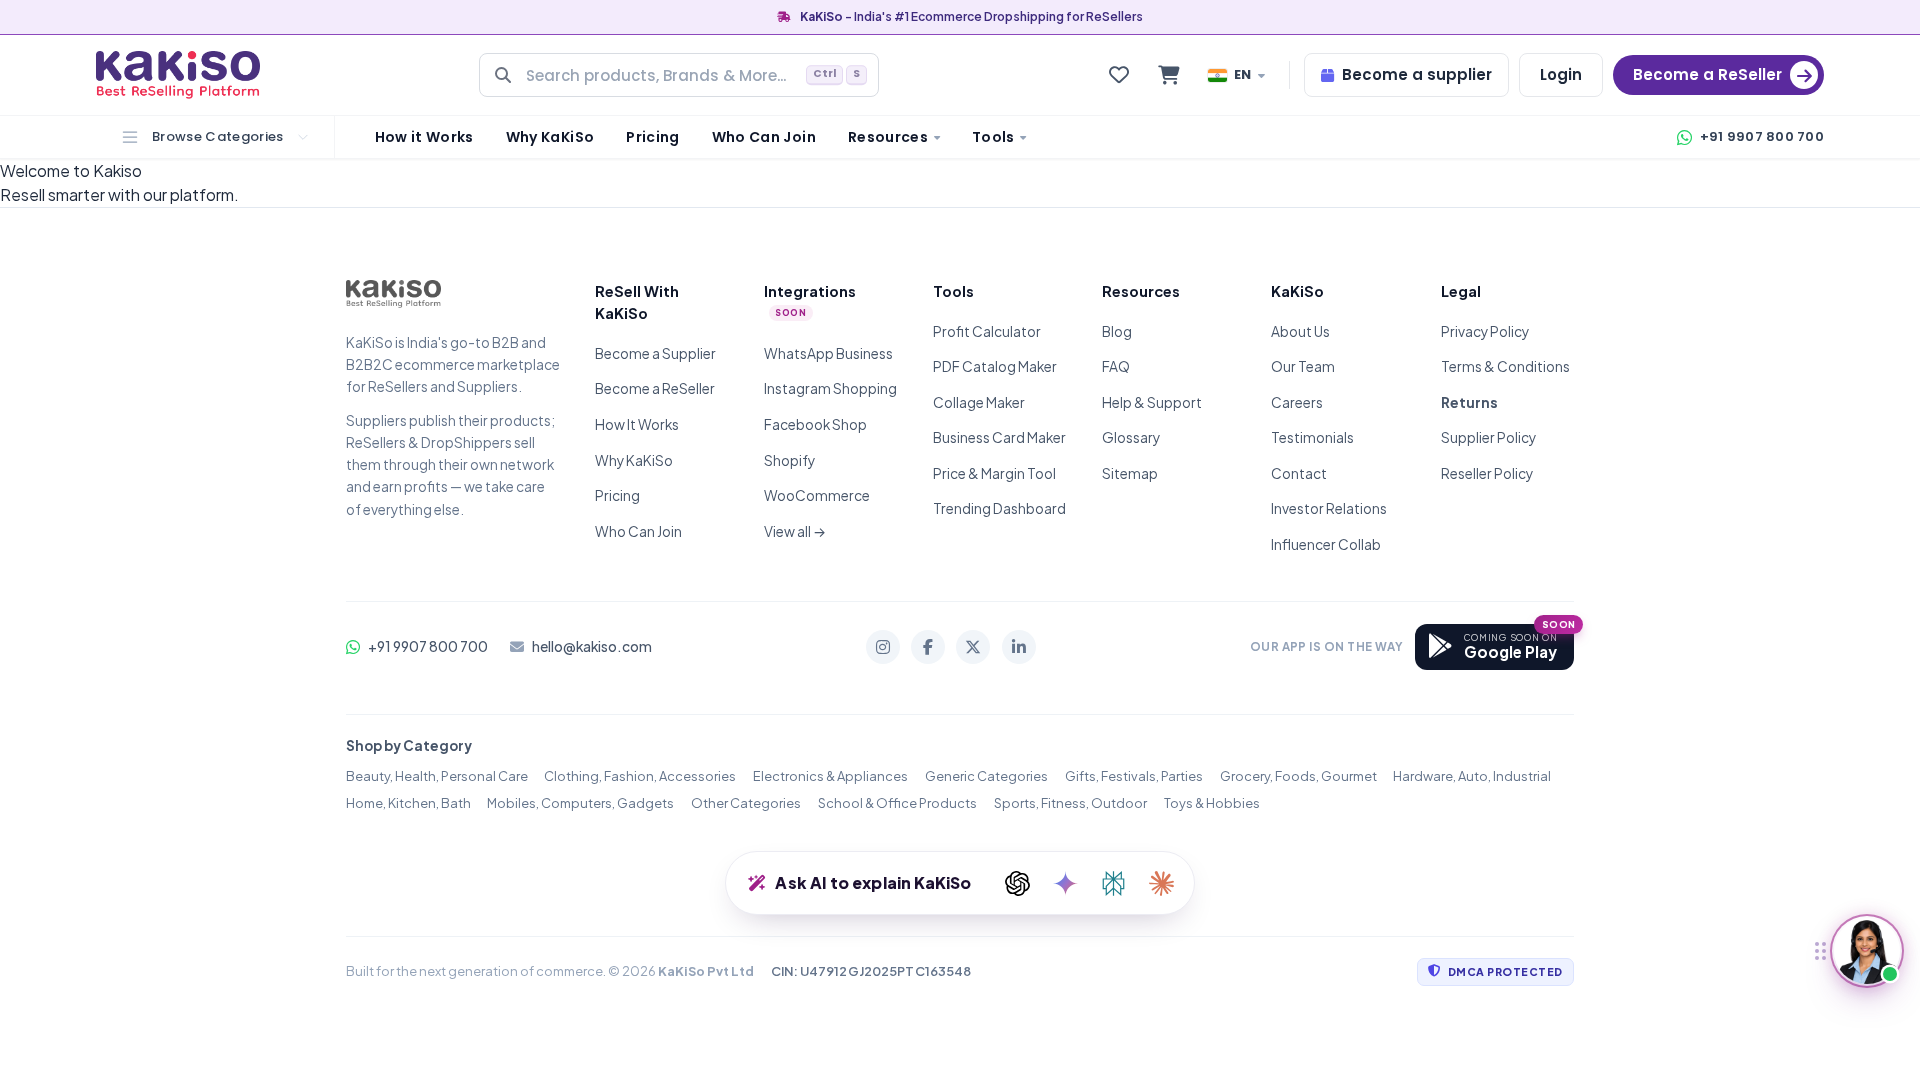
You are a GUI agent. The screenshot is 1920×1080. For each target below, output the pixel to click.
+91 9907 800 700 (1762, 136)
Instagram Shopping (830, 388)
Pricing (652, 137)
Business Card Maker (999, 437)
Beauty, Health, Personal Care (437, 776)
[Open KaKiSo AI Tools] (1867, 951)
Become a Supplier (655, 353)
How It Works (637, 424)
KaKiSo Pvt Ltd (706, 971)
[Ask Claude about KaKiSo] (1161, 883)
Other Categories (746, 803)
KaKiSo (821, 16)
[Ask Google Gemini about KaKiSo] (1065, 883)
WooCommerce (817, 495)
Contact (1299, 473)
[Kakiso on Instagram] (883, 647)
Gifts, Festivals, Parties (1134, 776)
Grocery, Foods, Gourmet (1298, 776)
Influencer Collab (1326, 544)
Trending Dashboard (999, 508)
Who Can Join (764, 137)
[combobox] (679, 75)
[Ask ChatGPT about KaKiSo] (1017, 883)
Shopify (789, 460)
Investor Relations (1329, 508)
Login (1561, 74)
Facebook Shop (815, 424)
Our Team (1303, 366)
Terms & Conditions (1505, 366)
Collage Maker (979, 402)
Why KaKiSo (550, 137)
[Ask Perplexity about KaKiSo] (1113, 883)
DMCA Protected (1505, 971)
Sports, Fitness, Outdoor (1070, 803)
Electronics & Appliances (830, 776)
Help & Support (1152, 402)
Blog (1117, 331)
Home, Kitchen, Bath (408, 803)
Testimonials (1312, 437)
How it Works (424, 137)
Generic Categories (986, 776)
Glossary (1131, 437)
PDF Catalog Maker (995, 366)
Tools (993, 137)
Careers (1297, 402)
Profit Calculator (987, 331)
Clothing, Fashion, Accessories (640, 776)
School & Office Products (897, 803)
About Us (1300, 331)
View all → (795, 531)
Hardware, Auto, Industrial (1472, 776)
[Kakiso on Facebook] (928, 647)
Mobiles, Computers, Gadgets (580, 803)
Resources (888, 137)
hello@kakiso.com (592, 646)
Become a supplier (1417, 74)
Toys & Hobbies (1212, 803)
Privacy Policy (1485, 331)
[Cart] (1169, 75)
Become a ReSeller (655, 388)
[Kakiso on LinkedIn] (1019, 647)
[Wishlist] (1119, 75)
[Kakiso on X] (973, 647)
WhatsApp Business (828, 353)
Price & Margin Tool (994, 473)
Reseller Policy (1487, 473)
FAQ (1116, 366)
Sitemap (1130, 473)
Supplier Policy (1488, 437)
